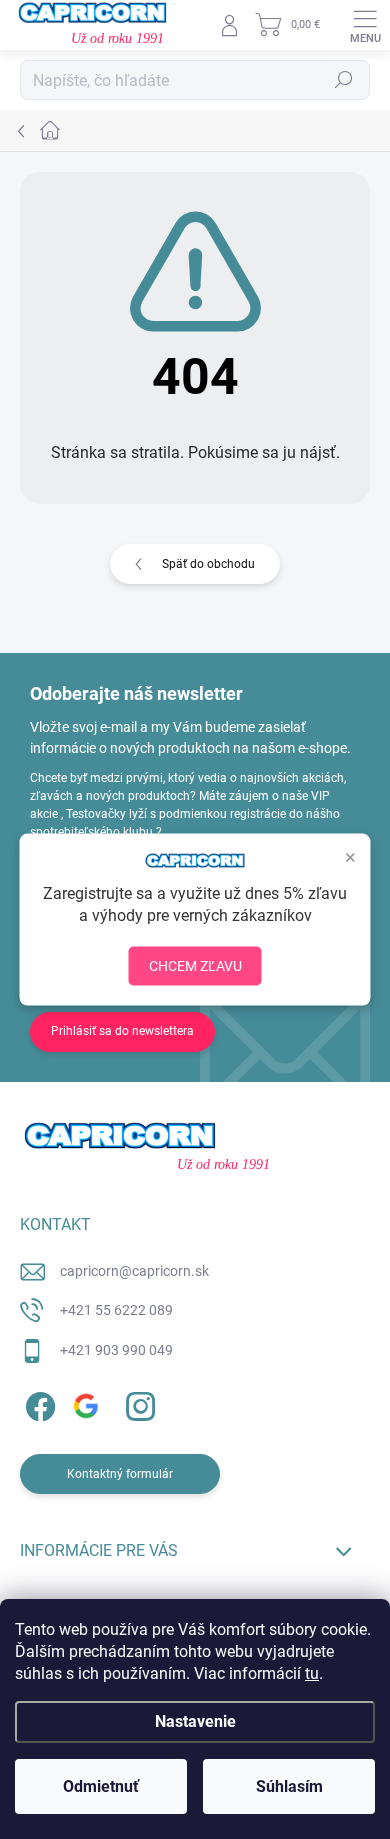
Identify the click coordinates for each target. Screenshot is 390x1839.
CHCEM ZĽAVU (195, 966)
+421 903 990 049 (116, 1350)
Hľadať (344, 80)
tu (312, 1673)
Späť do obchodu (208, 564)
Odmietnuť (101, 1786)
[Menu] (365, 25)
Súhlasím (289, 1786)
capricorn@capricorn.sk (134, 1271)
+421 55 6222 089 (116, 1310)
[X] (87, 1403)
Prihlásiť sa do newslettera (122, 1031)
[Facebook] (37, 1403)
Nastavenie (195, 1721)
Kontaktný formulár (120, 1474)
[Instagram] (137, 1403)
